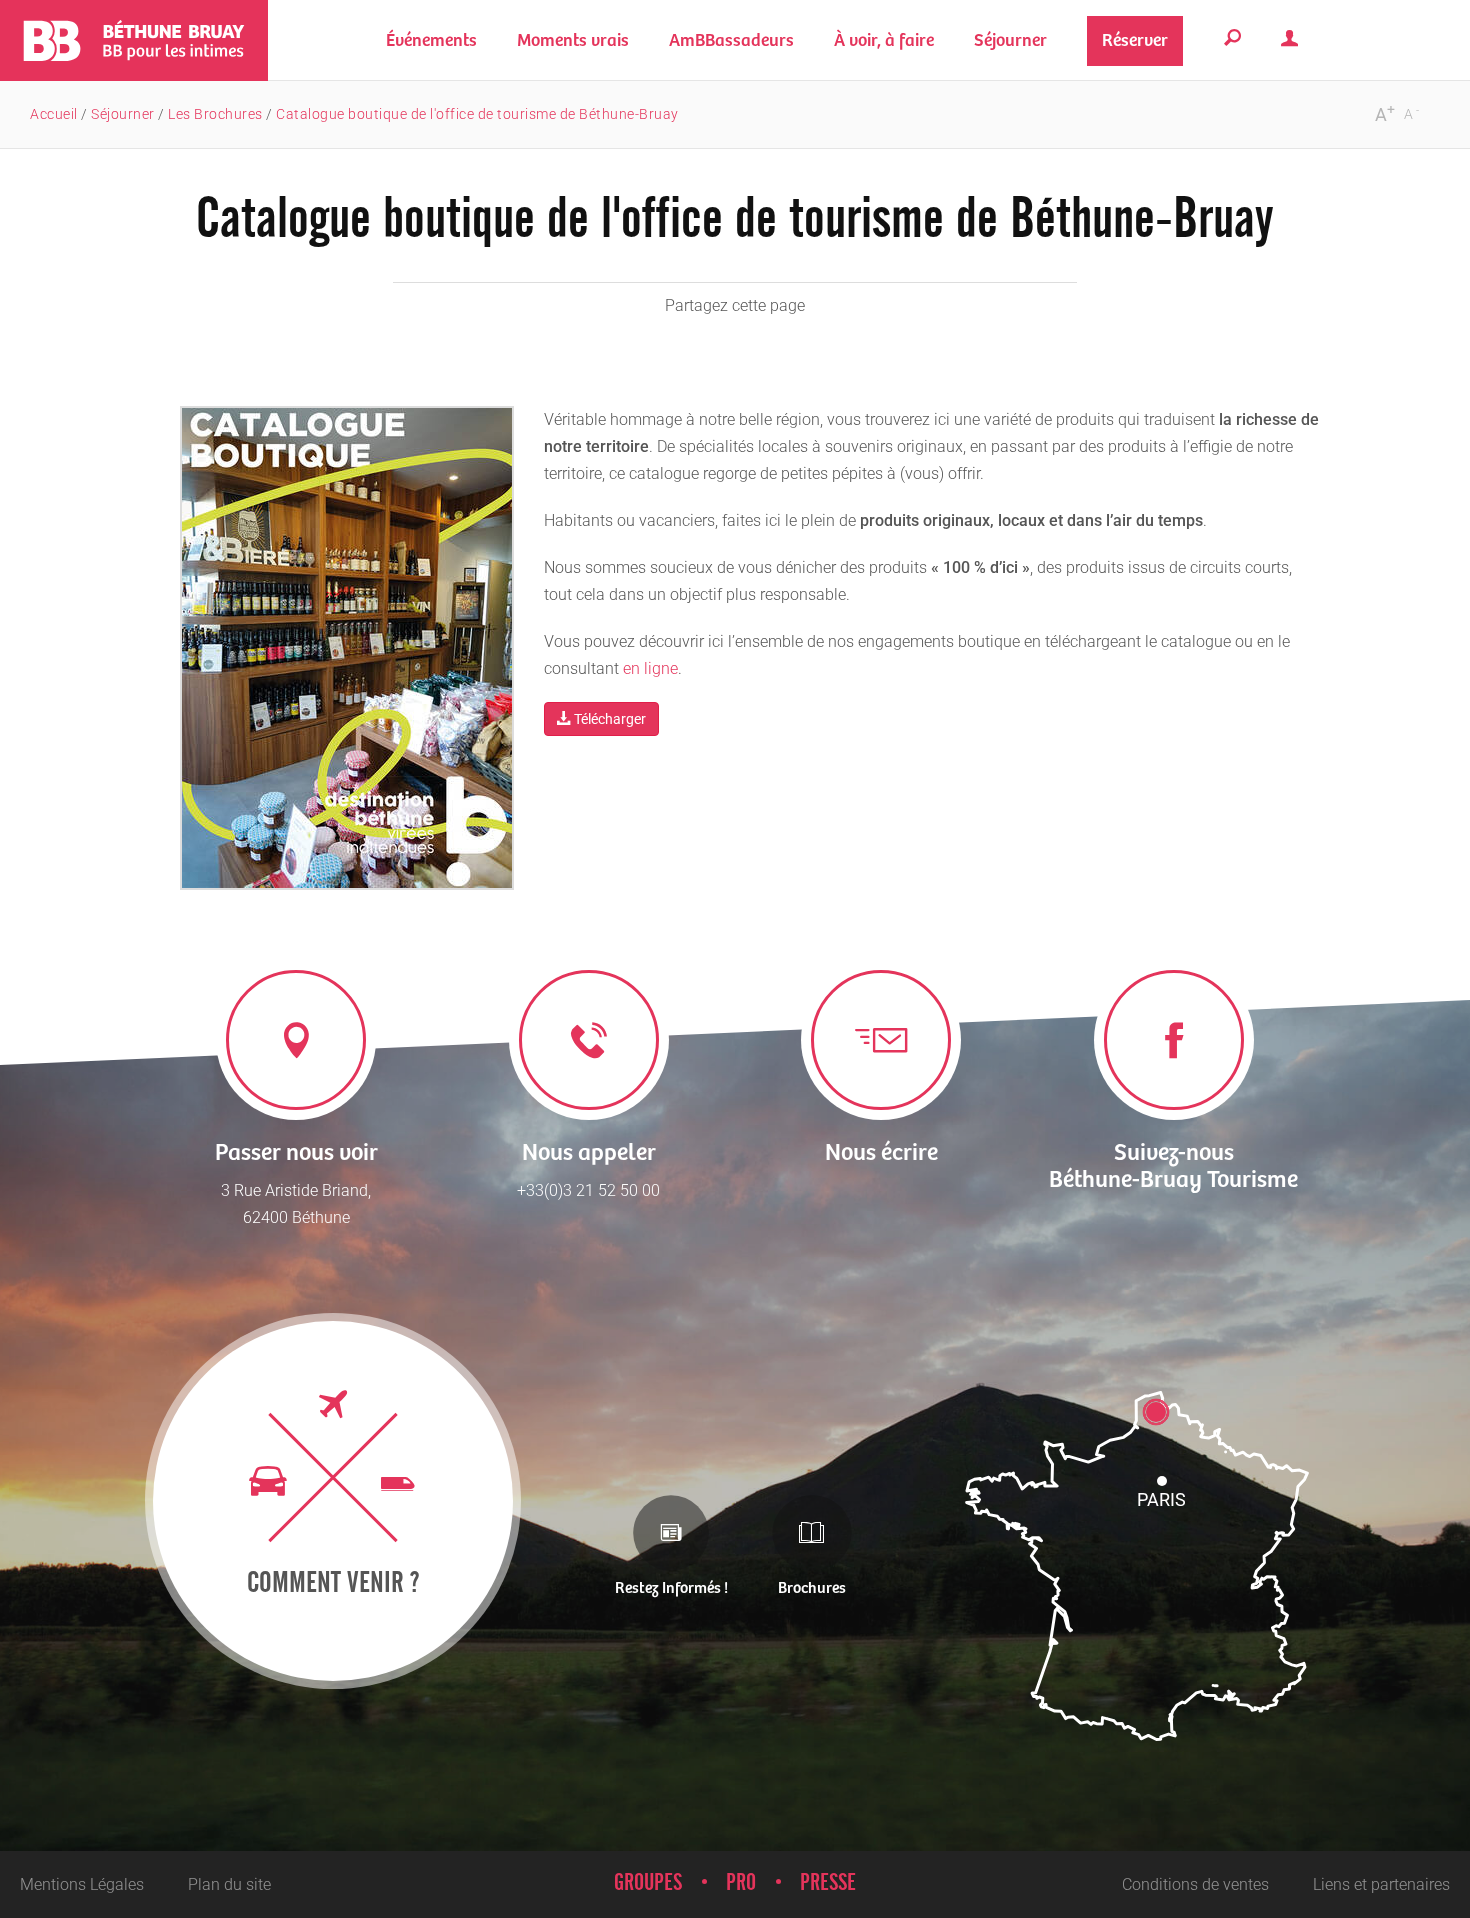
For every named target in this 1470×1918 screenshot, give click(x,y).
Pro (741, 1883)
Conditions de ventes (1195, 1884)
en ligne (650, 668)
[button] (573, 40)
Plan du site (229, 1884)
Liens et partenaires (1381, 1884)
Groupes (648, 1883)
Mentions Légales (82, 1884)
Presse (828, 1883)
